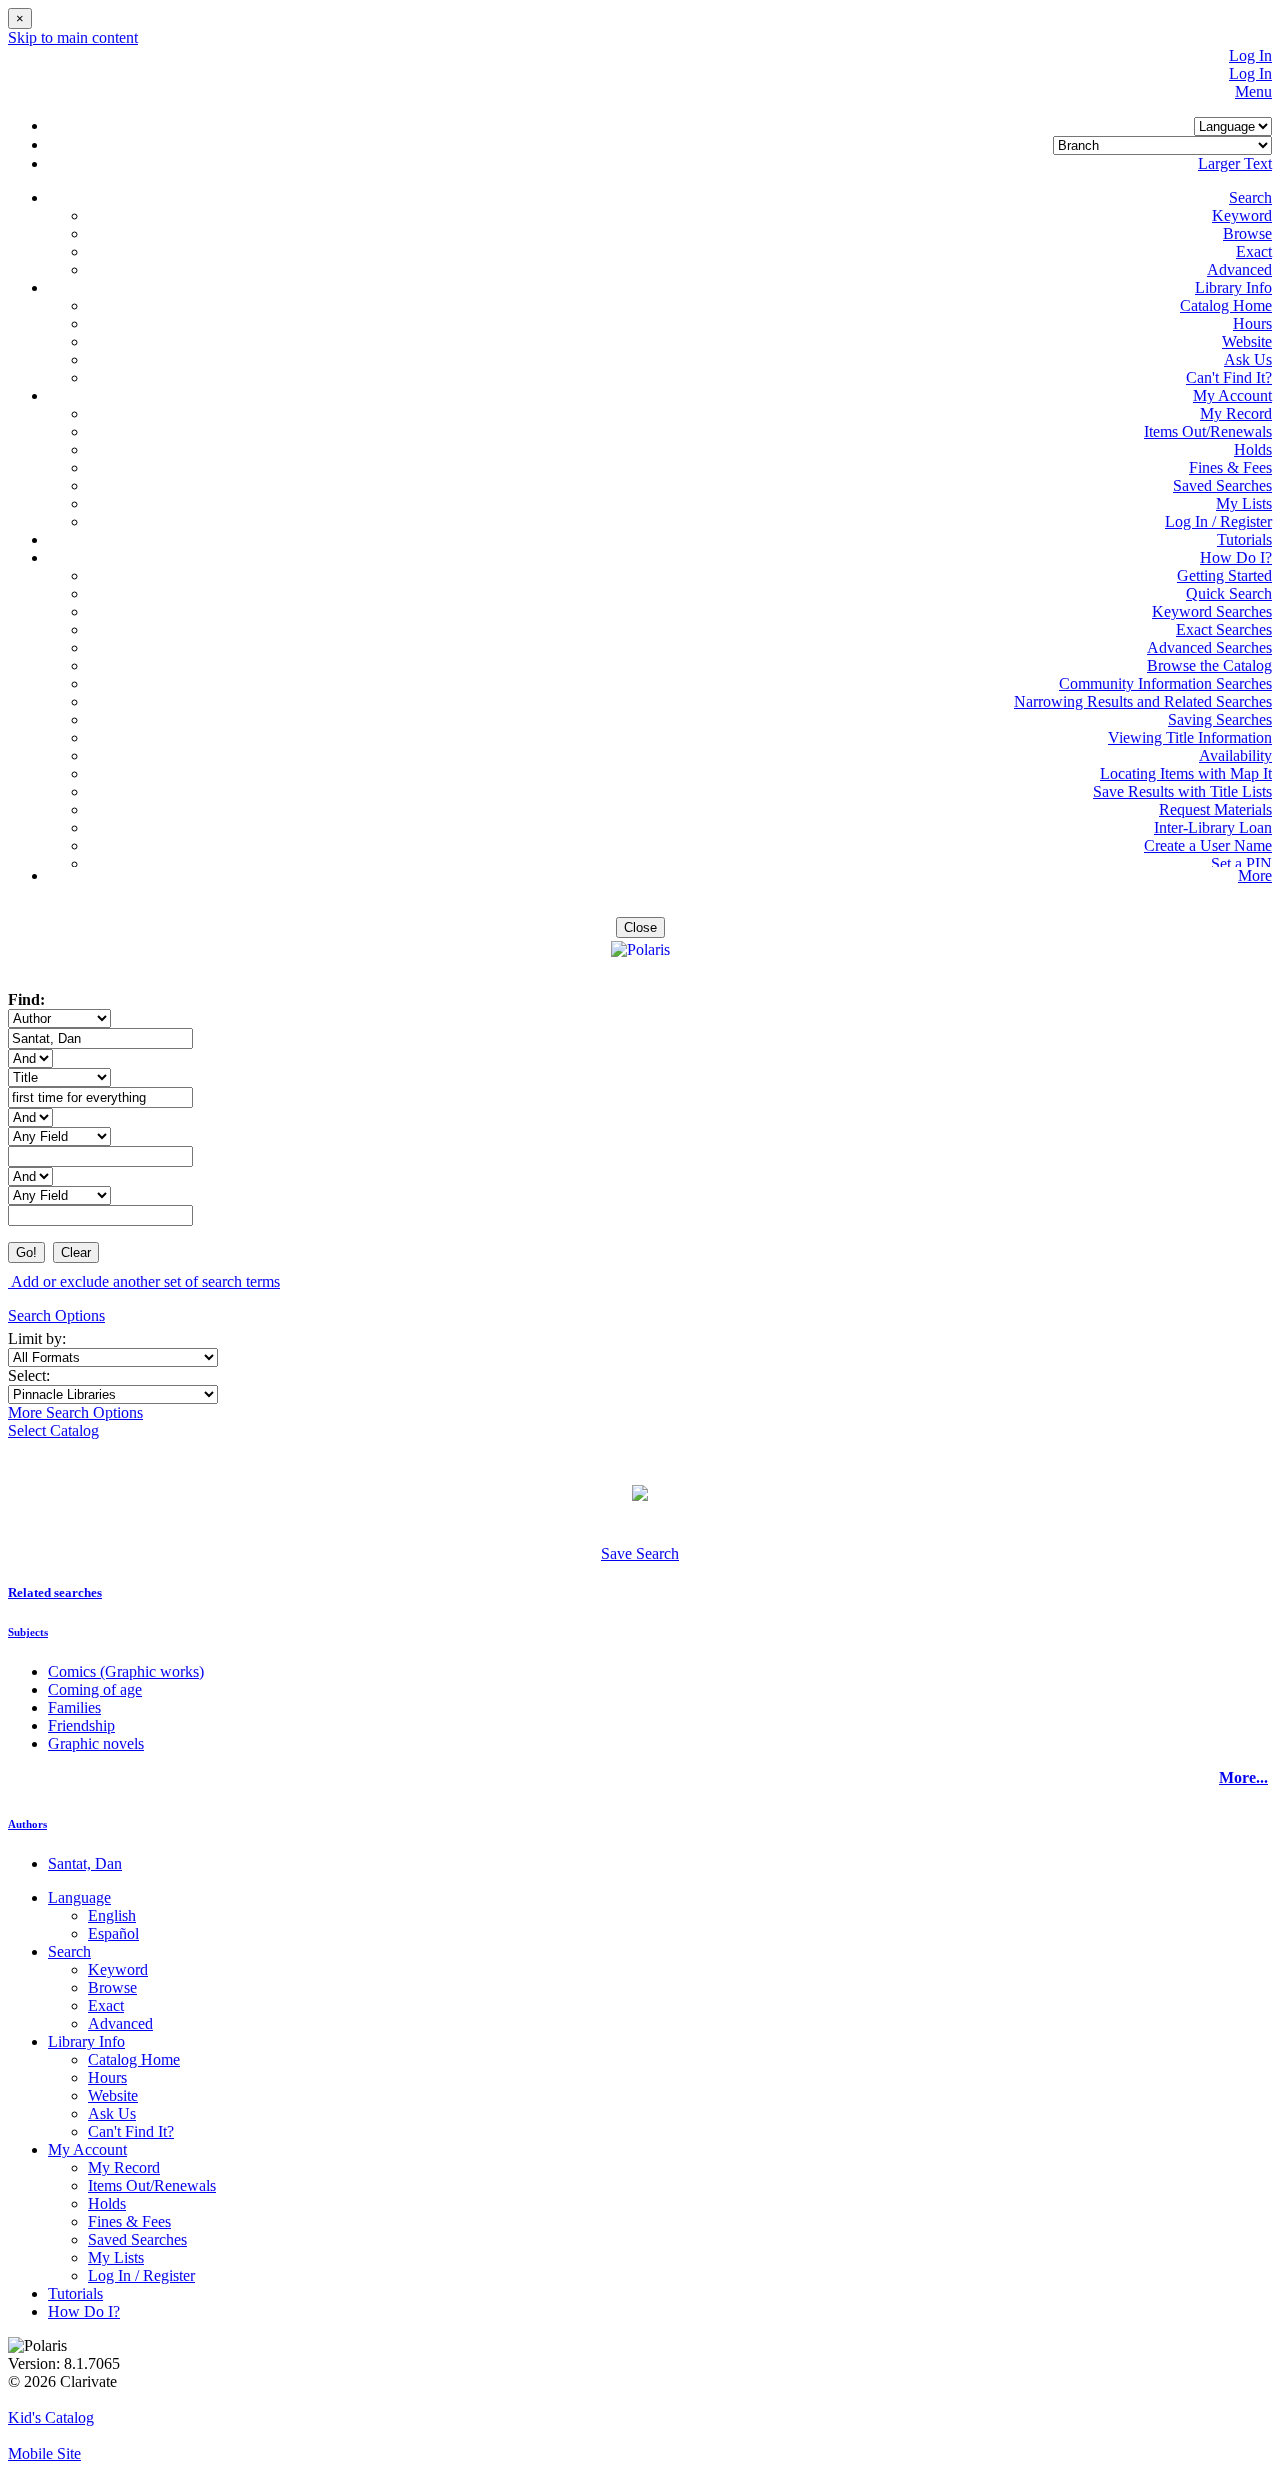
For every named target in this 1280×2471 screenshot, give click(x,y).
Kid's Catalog (51, 2417)
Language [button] (79, 1897)
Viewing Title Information (1190, 737)
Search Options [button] (56, 1315)
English (112, 1915)
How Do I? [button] (1236, 557)
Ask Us (1248, 359)
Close (640, 927)
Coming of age (95, 1689)
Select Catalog (53, 1430)
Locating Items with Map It (1186, 773)
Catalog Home (1226, 305)
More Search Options (75, 1412)
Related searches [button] (55, 1592)
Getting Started (1224, 575)
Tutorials (1244, 539)
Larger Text (1235, 163)
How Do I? (84, 2311)
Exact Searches (1224, 629)
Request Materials (1215, 809)
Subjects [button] (28, 1632)
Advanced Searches (1209, 647)
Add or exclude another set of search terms (144, 1281)
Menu (1253, 91)
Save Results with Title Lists (1182, 791)
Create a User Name (1208, 845)
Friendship (81, 1725)
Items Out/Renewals (1208, 431)
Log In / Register (1218, 521)
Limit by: (39, 1338)
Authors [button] (27, 1824)
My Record (1236, 413)
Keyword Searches (1212, 611)
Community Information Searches (1165, 683)
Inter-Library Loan (1213, 827)
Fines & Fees (1230, 467)
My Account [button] (1232, 395)
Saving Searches (1220, 719)
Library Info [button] (1233, 287)
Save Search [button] (640, 1553)
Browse (1247, 233)
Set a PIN (1241, 863)
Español (113, 1933)
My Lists (1244, 503)
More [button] (1255, 875)
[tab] (640, 1593)
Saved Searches (1222, 485)
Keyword (1242, 215)
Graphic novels (96, 1743)
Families (74, 1707)
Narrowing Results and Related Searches (1143, 701)
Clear (76, 1252)
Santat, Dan (85, 1863)
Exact (1254, 251)
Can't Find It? (1229, 377)
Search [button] (1250, 197)
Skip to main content (73, 37)
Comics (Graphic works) (126, 1671)
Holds (1253, 449)
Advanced (1239, 269)
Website (1247, 341)
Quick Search (1229, 593)
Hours (1252, 323)
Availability (1235, 755)
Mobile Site (44, 2453)
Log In (1250, 55)
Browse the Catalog (1209, 665)
